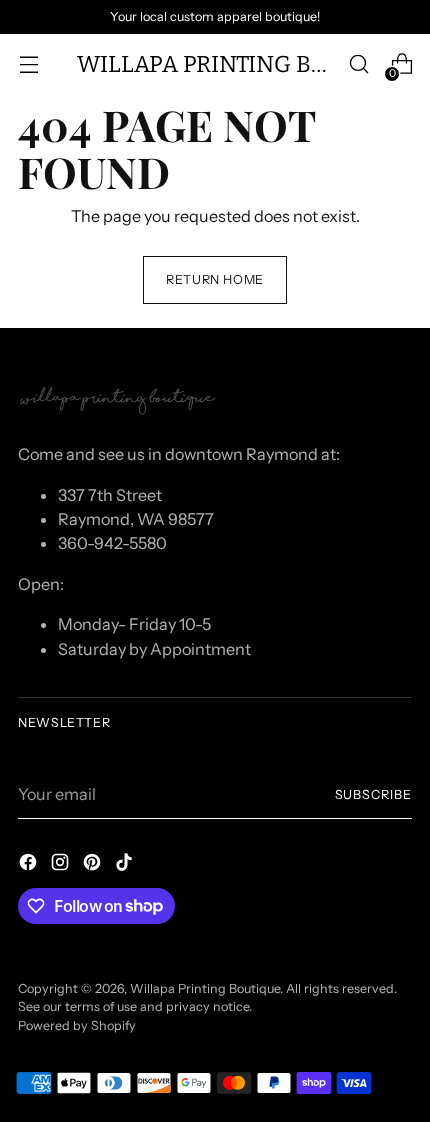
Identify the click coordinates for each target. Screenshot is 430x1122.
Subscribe (374, 794)
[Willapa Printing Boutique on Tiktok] (126, 865)
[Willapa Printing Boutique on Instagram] (62, 865)
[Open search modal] (358, 64)
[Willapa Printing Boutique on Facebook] (30, 865)
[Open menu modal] (28, 64)
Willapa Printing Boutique (205, 988)
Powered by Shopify (77, 1025)
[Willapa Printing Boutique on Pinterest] (94, 865)
